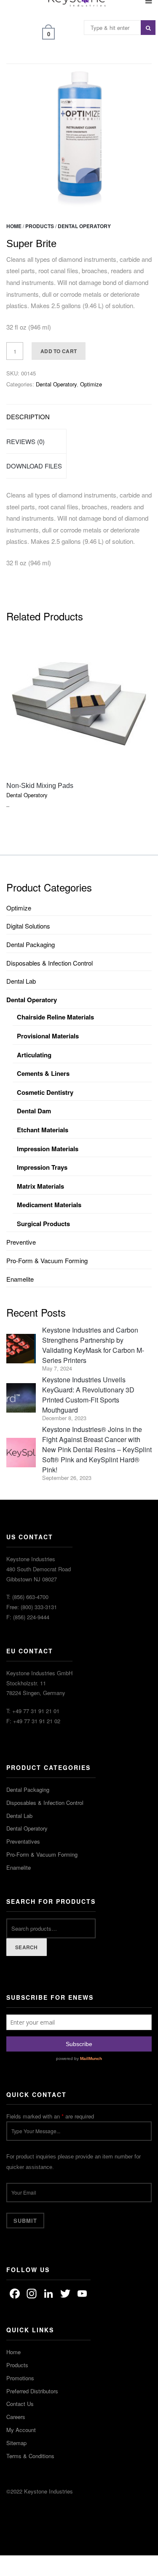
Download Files (34, 466)
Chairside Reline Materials (55, 1017)
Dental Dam (34, 1111)
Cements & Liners (43, 1073)
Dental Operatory (84, 226)
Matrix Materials (40, 1186)
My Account (21, 2430)
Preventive (21, 1242)
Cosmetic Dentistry (45, 1092)
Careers (16, 2417)
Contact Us (20, 2404)
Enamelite (20, 1279)
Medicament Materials (49, 1205)
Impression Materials (48, 1149)
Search (27, 1947)
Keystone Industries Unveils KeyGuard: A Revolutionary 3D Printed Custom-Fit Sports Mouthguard (88, 1395)
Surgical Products (43, 1224)
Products (40, 226)
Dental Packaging (31, 944)
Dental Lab (21, 981)
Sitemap (16, 2443)
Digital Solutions (28, 926)
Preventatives (23, 1841)
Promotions (20, 2378)
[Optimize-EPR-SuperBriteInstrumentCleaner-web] (79, 136)
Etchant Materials (43, 1130)
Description (28, 416)
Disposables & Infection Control (50, 963)
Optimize (91, 384)
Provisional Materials (48, 1036)
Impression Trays (42, 1167)
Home (14, 226)
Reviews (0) (25, 441)
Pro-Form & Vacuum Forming (47, 1260)
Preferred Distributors (32, 2391)
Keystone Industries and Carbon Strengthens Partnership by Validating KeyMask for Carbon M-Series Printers (93, 1345)
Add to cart (59, 351)
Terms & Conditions (30, 2456)
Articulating (34, 1055)
